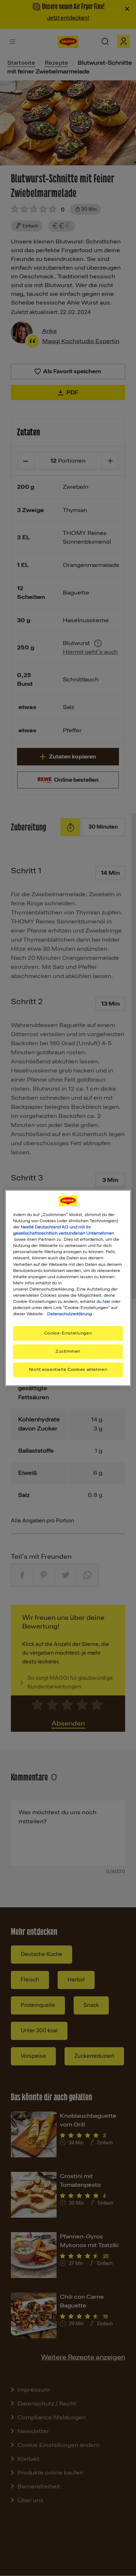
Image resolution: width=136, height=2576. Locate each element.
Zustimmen (68, 1351)
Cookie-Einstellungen (68, 1333)
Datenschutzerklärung (69, 1314)
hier (106, 1301)
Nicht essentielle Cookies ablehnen (68, 1369)
